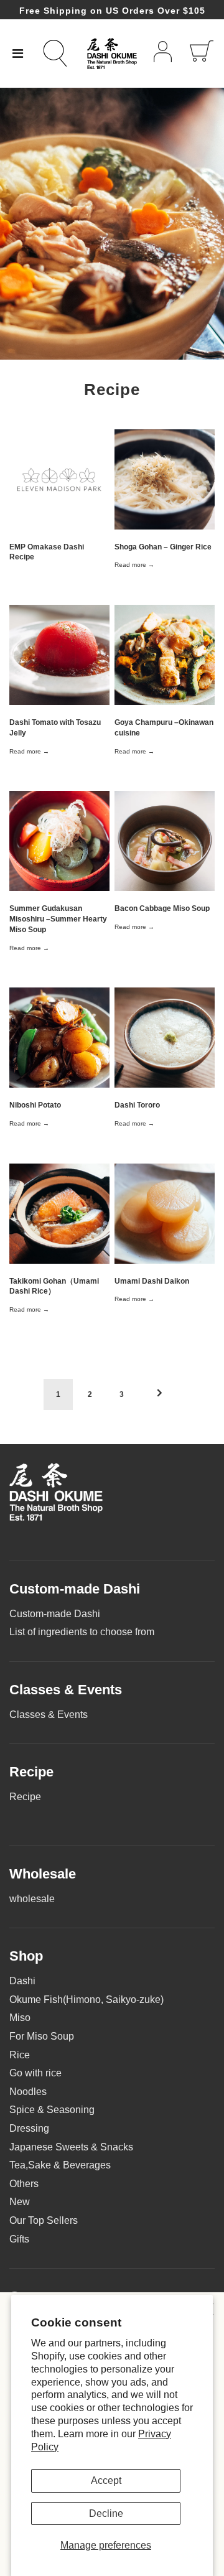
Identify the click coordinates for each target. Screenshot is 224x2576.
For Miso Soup (42, 2036)
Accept (106, 2480)
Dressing (29, 2128)
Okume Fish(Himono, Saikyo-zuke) (86, 2000)
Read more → (134, 565)
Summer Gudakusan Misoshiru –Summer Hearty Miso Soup (58, 919)
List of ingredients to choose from (82, 1632)
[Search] (62, 53)
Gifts (19, 2239)
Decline (106, 2513)
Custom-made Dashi (55, 1614)
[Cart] (202, 54)
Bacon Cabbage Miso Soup (162, 908)
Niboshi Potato (35, 1105)
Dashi (22, 1981)
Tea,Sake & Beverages (60, 2165)
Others (24, 2184)
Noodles (28, 2092)
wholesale (32, 1899)
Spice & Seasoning (52, 2110)
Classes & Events (49, 1715)
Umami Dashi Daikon (152, 1281)
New (20, 2202)
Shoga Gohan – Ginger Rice (163, 547)
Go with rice (35, 2073)
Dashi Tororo (137, 1105)
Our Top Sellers (44, 2220)
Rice (20, 2055)
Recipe (25, 1797)
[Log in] (163, 54)
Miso (20, 2018)
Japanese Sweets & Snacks (71, 2147)
